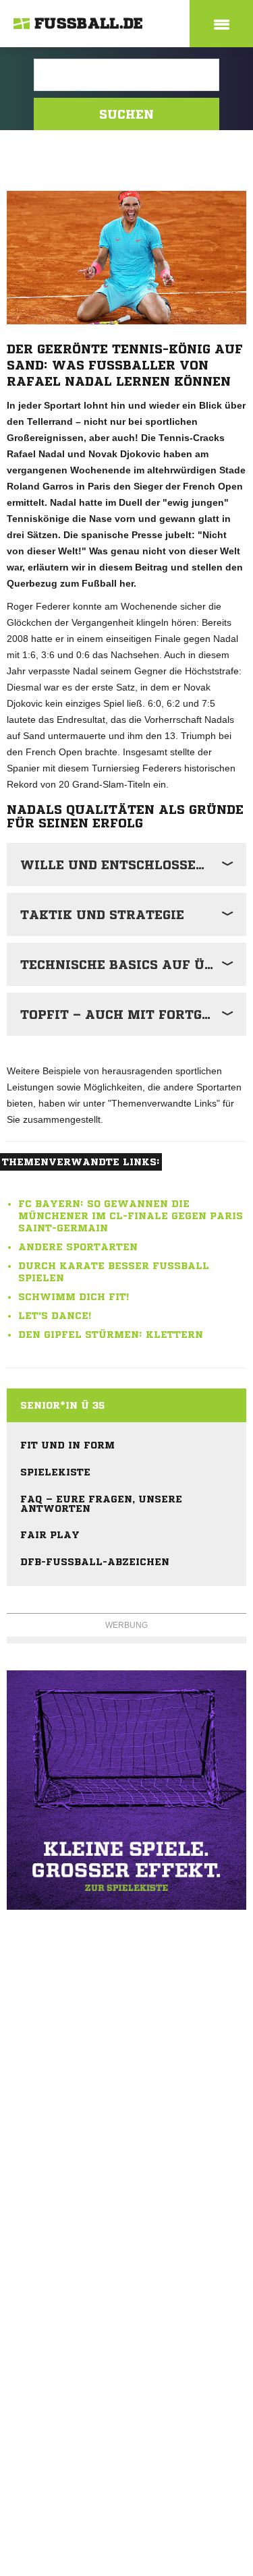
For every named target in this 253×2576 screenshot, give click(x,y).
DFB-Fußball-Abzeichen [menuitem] (95, 1562)
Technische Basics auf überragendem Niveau (133, 964)
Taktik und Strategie (102, 914)
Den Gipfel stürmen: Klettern (111, 1335)
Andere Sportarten (78, 1247)
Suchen (126, 114)
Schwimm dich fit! (74, 1297)
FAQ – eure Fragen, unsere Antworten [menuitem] (101, 1504)
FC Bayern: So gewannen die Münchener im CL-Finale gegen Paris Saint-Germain (131, 1216)
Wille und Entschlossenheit (129, 865)
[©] (126, 1790)
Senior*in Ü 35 (62, 1405)
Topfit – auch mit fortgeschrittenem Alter (133, 1014)
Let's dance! (55, 1316)
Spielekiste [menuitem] (55, 1472)
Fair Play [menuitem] (50, 1535)
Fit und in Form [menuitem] (67, 1445)
